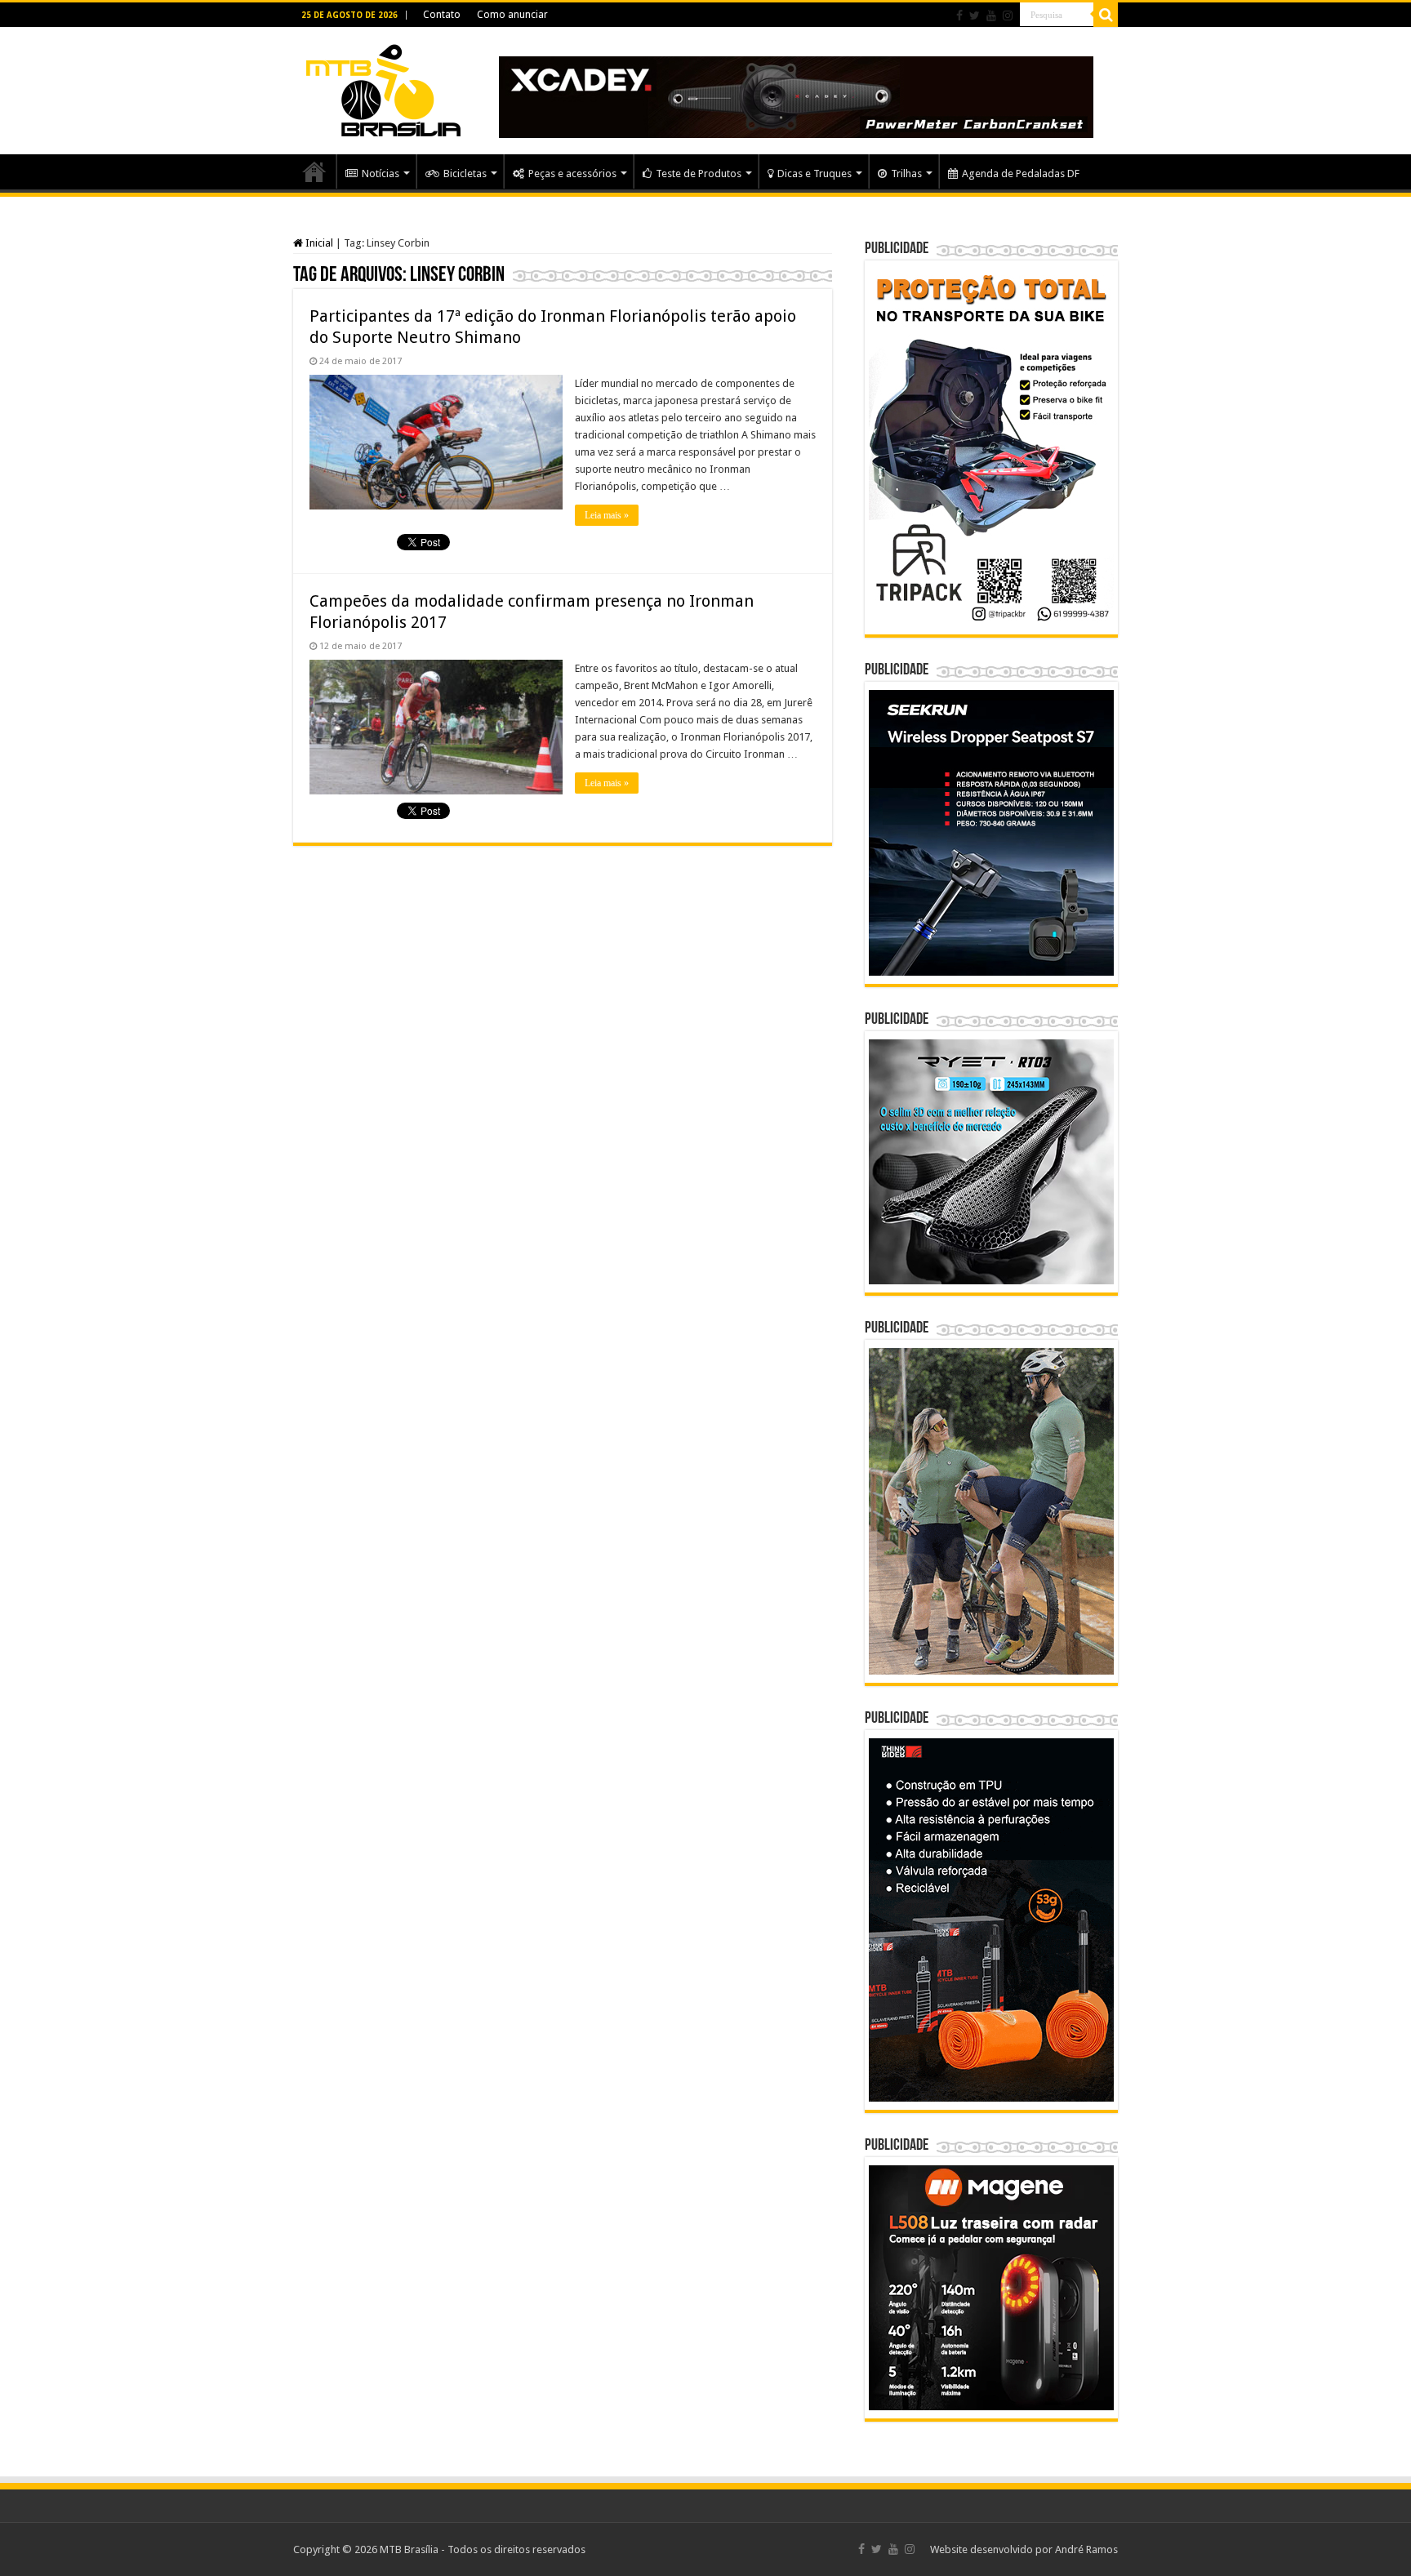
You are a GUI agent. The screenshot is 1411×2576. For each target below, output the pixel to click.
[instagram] (1008, 16)
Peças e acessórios (572, 174)
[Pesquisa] (1106, 15)
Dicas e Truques (815, 174)
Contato (442, 15)
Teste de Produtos (699, 174)
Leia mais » (607, 515)
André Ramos (1086, 2549)
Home (314, 171)
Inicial (318, 243)
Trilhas (906, 174)
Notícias (381, 174)
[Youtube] (991, 16)
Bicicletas (465, 174)
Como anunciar (512, 15)
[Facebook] (959, 16)
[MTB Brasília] (383, 87)
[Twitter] (975, 16)
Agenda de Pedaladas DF (1021, 174)
